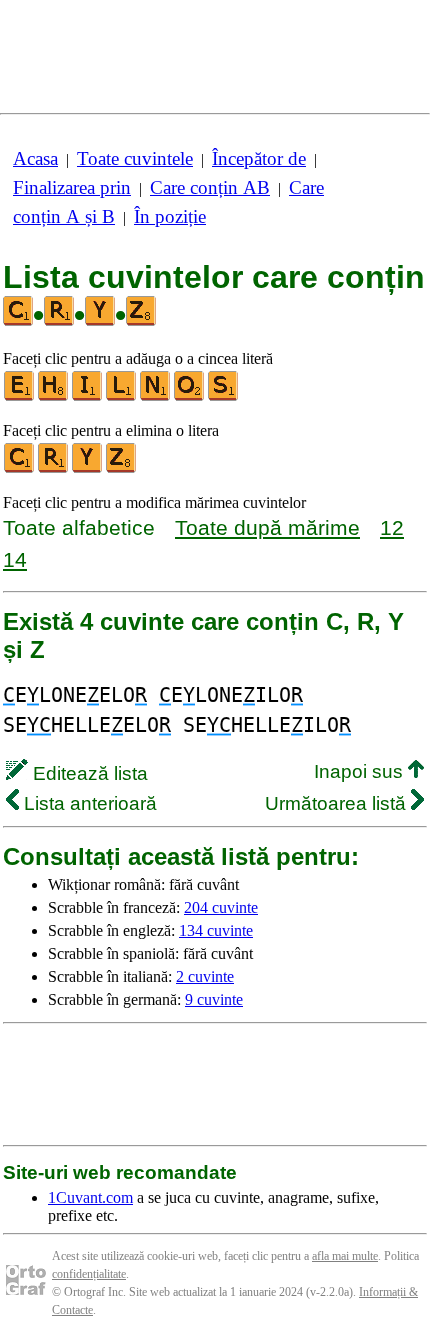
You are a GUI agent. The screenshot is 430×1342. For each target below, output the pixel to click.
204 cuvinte (221, 907)
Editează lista (88, 773)
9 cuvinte (214, 999)
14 (15, 559)
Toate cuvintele (135, 158)
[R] (54, 468)
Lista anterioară (88, 803)
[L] (122, 396)
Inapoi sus (361, 771)
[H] (54, 396)
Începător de (259, 158)
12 (392, 527)
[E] (20, 396)
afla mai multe (345, 1256)
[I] (88, 396)
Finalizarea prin (72, 187)
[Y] (88, 468)
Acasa (35, 158)
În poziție (170, 216)
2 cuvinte (205, 976)
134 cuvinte (216, 930)
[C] (20, 468)
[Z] (122, 468)
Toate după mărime (267, 527)
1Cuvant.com (90, 1197)
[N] (156, 396)
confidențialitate (89, 1274)
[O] (190, 396)
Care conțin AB (210, 187)
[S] (224, 396)
